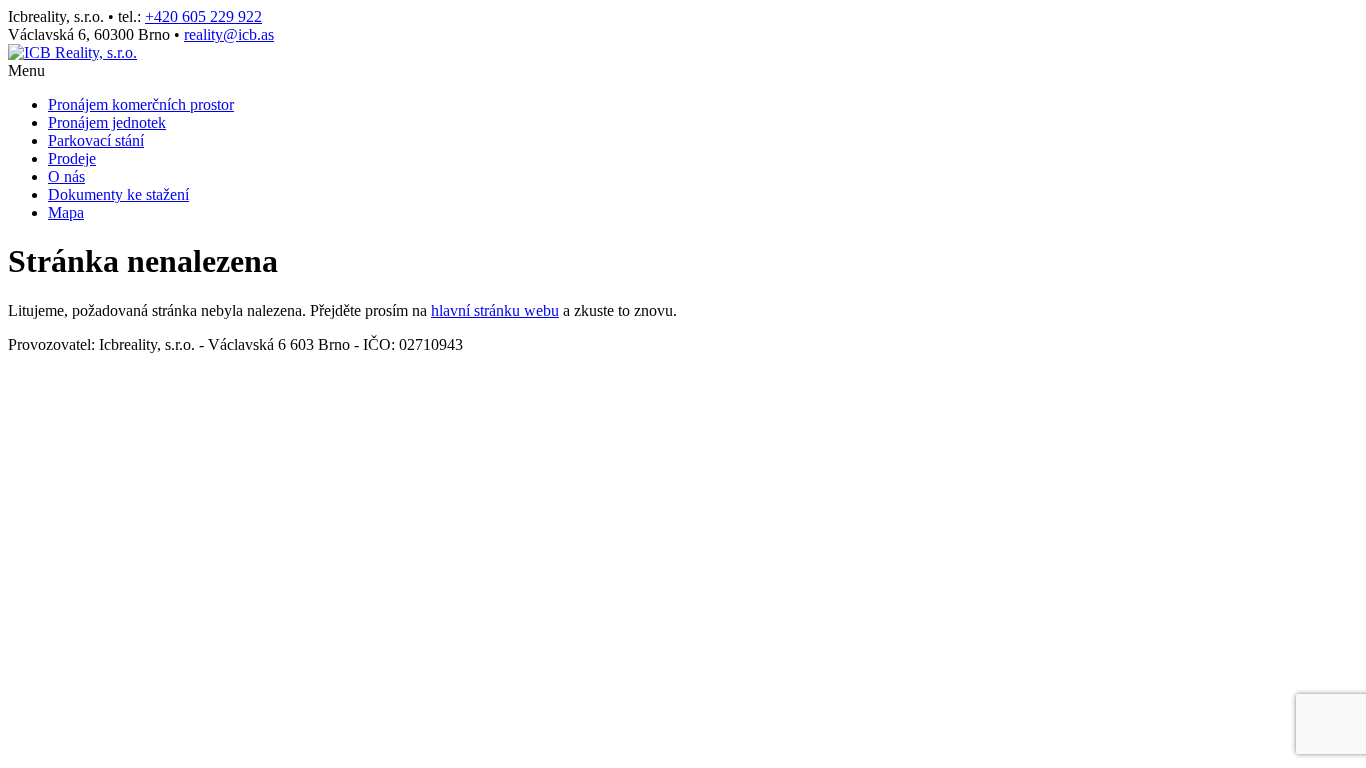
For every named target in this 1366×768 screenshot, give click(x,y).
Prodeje (72, 158)
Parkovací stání (96, 140)
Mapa (66, 212)
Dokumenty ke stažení (118, 194)
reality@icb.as (229, 34)
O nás (66, 176)
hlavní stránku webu (495, 310)
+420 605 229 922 (203, 16)
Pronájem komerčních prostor (141, 104)
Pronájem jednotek (107, 122)
